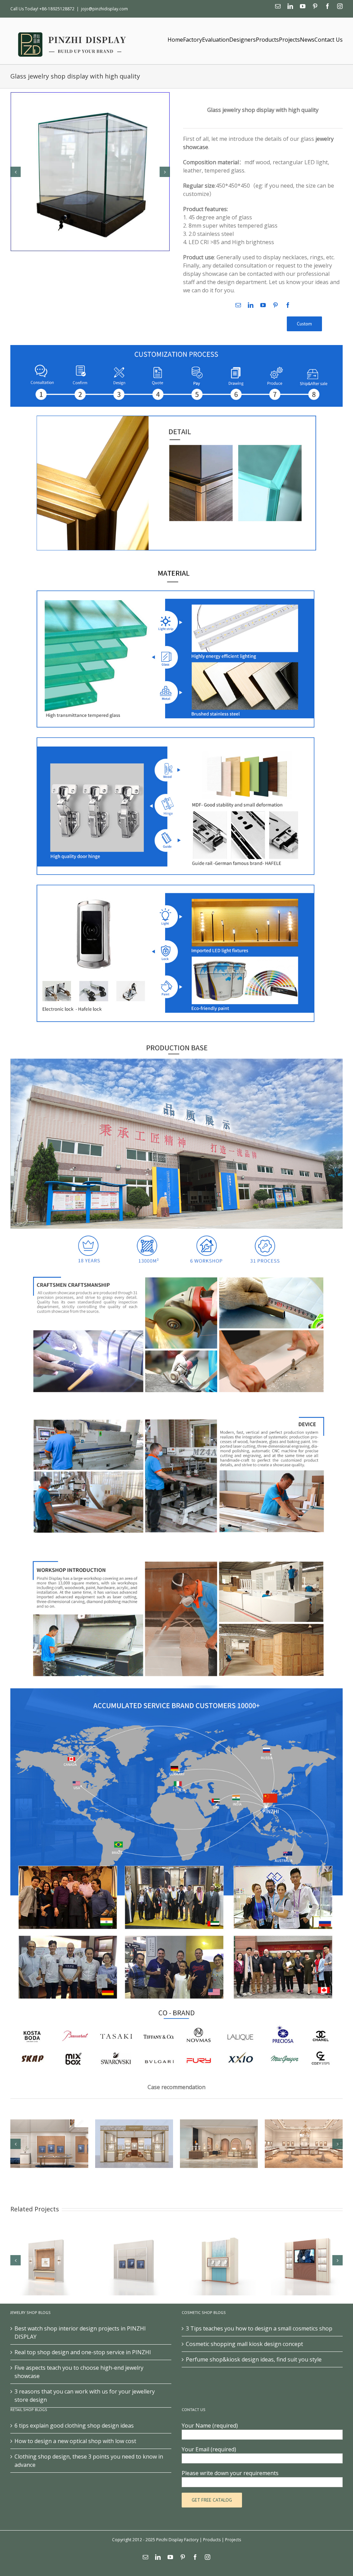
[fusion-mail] (238, 305)
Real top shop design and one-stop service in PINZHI (83, 2352)
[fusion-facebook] (288, 305)
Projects (233, 2540)
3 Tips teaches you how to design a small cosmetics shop (259, 2328)
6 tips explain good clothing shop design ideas (74, 2426)
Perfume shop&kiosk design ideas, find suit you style (254, 2359)
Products (212, 2540)
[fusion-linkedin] (251, 305)
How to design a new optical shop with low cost (75, 2441)
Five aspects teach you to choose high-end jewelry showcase (79, 2372)
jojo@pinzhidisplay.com (104, 9)
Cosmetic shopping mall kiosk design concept (244, 2344)
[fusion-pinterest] (275, 305)
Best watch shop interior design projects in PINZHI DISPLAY (80, 2333)
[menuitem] (175, 39)
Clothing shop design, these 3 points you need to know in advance (89, 2461)
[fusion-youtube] (263, 305)
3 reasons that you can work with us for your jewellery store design (85, 2396)
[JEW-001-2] (90, 171)
